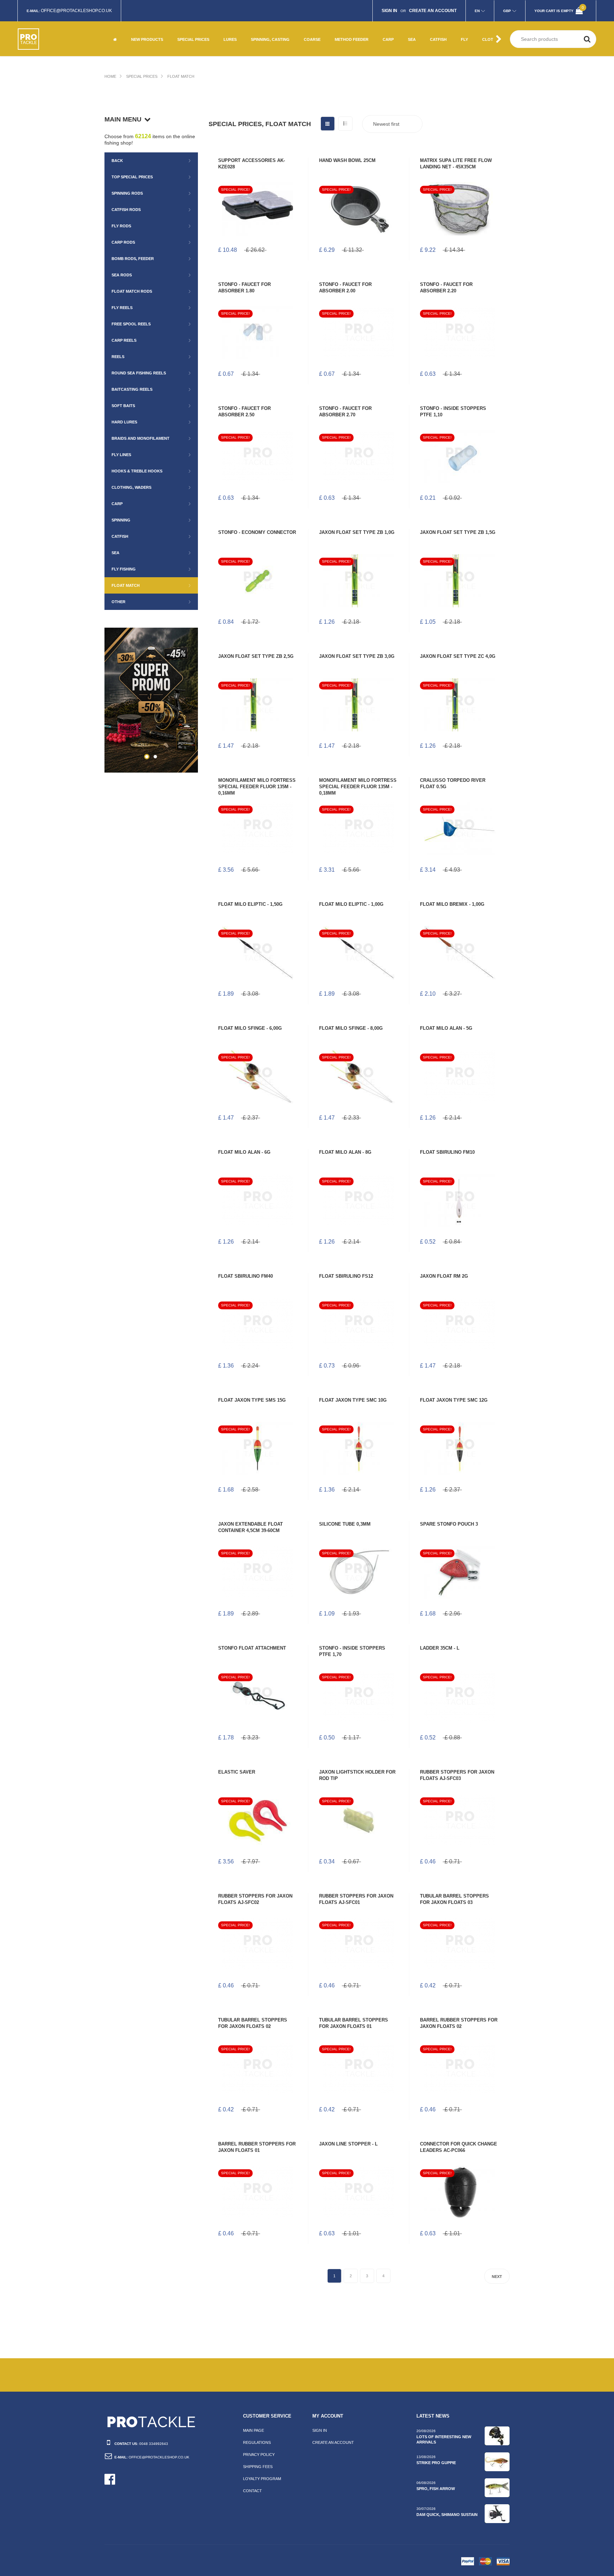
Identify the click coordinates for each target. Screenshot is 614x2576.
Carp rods (123, 242)
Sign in (320, 2430)
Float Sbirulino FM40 (246, 1276)
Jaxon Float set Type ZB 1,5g (458, 532)
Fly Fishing (188, 24)
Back (117, 161)
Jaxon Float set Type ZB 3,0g (357, 656)
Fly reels (122, 308)
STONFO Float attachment (252, 1648)
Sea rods (122, 275)
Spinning (121, 520)
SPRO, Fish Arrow (436, 2489)
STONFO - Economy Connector (257, 532)
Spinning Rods (127, 193)
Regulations (257, 2442)
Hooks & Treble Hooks (137, 471)
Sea (115, 553)
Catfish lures (444, 30)
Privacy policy (259, 2455)
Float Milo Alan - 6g (244, 1152)
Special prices (142, 76)
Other (184, 47)
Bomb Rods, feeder (133, 259)
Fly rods (121, 226)
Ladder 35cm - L (440, 1648)
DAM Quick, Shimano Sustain (447, 2515)
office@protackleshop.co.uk (76, 11)
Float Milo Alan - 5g (446, 1028)
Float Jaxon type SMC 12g (454, 1400)
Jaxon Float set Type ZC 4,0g (458, 656)
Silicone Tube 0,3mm (345, 1524)
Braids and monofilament (141, 438)
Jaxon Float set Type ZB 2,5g (256, 656)
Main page (254, 2430)
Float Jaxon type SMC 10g (353, 1400)
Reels (118, 357)
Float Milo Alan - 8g (345, 1152)
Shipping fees (258, 2467)
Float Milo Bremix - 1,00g (452, 904)
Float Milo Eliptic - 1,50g (250, 904)
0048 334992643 (154, 2444)
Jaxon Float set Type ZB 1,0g (357, 532)
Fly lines (121, 455)
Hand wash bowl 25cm (347, 160)
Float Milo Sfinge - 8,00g (351, 1028)
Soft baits (123, 406)
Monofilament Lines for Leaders (324, 44)
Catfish (120, 536)
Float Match (181, 76)
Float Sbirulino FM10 (447, 1152)
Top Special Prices (132, 177)
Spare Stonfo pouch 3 (449, 1524)
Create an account (333, 2442)
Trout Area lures (269, 47)
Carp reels (124, 340)
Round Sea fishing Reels (139, 373)
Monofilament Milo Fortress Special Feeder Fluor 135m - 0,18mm (358, 787)
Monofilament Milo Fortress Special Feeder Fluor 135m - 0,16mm (257, 787)
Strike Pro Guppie (436, 2463)
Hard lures (124, 422)
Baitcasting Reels (132, 389)
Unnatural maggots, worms (325, 27)
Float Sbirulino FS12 (346, 1276)
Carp (117, 504)
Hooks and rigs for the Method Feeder (355, 27)
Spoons (259, 24)
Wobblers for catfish (445, 44)
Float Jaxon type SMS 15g (252, 1400)
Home (110, 76)
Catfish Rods (126, 210)
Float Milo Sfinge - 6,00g (250, 1028)
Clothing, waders (131, 487)
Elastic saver (237, 1772)
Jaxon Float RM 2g (444, 1276)
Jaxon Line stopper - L (348, 2144)
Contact (252, 2491)
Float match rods (132, 291)
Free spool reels (131, 324)
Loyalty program (262, 2479)
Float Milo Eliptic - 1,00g (351, 904)
